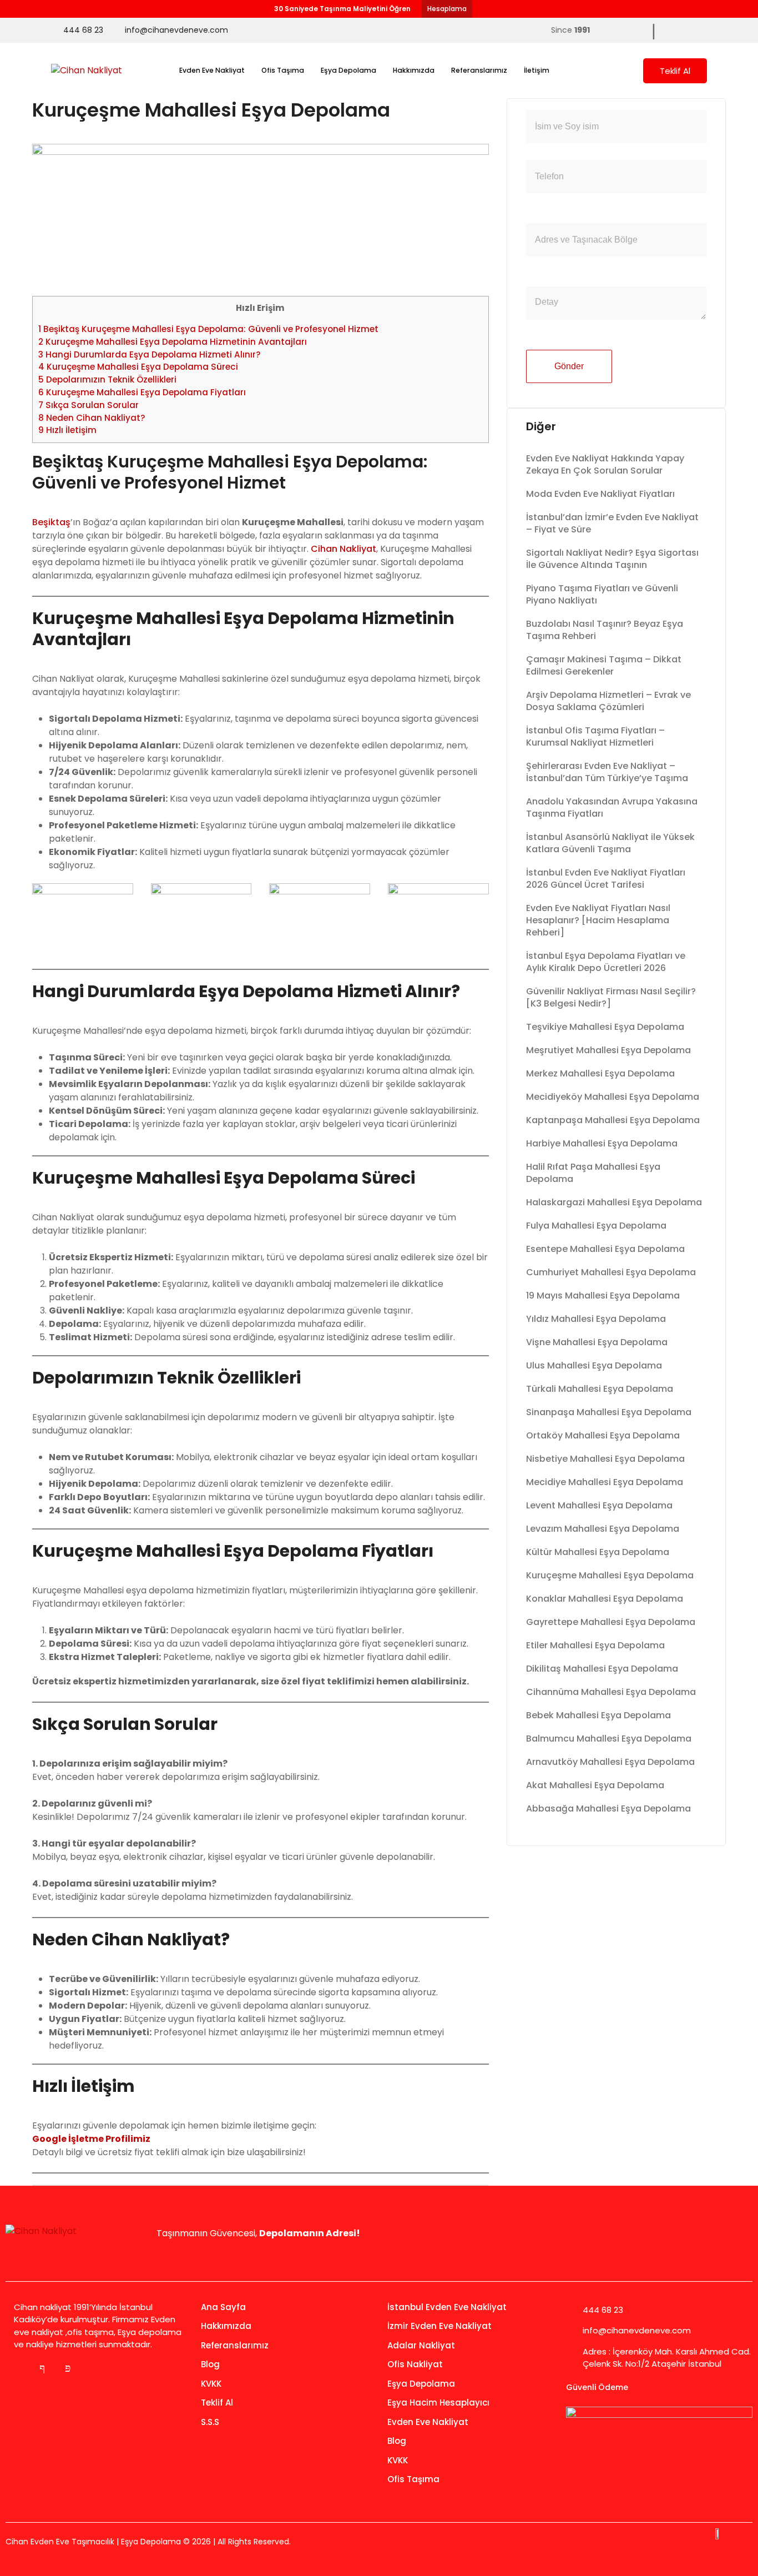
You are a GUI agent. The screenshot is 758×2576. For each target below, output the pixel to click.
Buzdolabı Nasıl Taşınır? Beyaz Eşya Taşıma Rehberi (605, 630)
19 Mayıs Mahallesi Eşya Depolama (603, 1295)
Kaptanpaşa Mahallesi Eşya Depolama (613, 1120)
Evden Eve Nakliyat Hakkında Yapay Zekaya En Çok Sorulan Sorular (605, 464)
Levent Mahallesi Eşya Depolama (599, 1505)
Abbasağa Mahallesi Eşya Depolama (608, 1808)
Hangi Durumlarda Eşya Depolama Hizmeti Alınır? (150, 354)
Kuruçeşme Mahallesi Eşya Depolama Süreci (138, 367)
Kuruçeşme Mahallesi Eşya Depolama (610, 1575)
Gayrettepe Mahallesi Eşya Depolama (611, 1622)
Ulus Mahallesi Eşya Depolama (594, 1365)
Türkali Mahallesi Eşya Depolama (600, 1389)
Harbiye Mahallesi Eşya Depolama (602, 1143)
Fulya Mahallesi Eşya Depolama (596, 1226)
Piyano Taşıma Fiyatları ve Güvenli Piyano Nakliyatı (602, 594)
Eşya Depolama (348, 70)
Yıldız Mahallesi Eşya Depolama (596, 1319)
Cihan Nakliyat (343, 549)
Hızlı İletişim (67, 430)
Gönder (569, 366)
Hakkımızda (414, 70)
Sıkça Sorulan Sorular (89, 405)
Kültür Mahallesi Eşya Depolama (598, 1552)
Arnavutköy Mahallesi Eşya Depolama (610, 1762)
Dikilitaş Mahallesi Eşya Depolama (602, 1669)
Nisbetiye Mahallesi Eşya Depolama (605, 1459)
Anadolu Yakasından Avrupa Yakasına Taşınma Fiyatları (612, 807)
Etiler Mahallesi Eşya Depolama (595, 1645)
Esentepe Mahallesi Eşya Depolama (605, 1249)
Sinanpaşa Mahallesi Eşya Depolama (609, 1412)
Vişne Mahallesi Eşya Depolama (597, 1342)
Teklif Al (675, 71)
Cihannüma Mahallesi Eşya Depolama (611, 1692)
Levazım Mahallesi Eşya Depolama (603, 1529)
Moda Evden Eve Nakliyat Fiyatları (600, 494)
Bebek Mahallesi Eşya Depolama (598, 1715)
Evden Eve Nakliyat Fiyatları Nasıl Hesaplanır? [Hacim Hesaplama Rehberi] (598, 920)
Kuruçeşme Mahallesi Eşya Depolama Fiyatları (142, 392)
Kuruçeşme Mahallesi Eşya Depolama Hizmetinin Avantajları (173, 342)
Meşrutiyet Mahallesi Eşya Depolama (608, 1050)
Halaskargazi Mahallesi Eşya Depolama (614, 1202)
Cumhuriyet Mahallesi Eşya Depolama (611, 1272)
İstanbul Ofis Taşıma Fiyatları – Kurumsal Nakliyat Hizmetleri (595, 736)
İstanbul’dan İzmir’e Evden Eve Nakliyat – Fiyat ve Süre (612, 523)
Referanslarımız (479, 70)
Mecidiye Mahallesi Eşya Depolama (605, 1482)
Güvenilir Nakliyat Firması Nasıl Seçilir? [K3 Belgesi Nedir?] (611, 997)
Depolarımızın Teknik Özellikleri (107, 379)
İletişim (537, 70)
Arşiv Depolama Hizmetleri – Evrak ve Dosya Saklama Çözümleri (608, 701)
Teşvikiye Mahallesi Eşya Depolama (605, 1027)
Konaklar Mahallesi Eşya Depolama (605, 1599)
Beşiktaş (51, 522)
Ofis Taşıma (283, 70)
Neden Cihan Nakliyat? (92, 418)
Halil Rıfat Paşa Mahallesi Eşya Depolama (593, 1173)
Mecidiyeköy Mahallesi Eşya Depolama (613, 1097)
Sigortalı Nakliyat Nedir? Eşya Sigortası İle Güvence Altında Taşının (612, 559)
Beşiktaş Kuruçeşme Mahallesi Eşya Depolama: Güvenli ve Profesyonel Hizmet (208, 329)
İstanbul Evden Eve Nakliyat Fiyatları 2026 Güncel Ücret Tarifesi (606, 879)
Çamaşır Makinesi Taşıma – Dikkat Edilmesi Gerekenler (604, 665)
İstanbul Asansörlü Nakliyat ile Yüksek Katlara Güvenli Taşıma (610, 843)
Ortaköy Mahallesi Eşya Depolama (603, 1435)
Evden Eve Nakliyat (212, 70)
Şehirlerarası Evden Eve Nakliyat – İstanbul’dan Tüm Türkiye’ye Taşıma (607, 772)
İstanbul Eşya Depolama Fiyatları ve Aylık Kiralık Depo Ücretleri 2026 (606, 962)
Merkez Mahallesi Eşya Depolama (600, 1073)
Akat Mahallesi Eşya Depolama (595, 1785)
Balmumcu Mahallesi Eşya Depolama (609, 1739)
